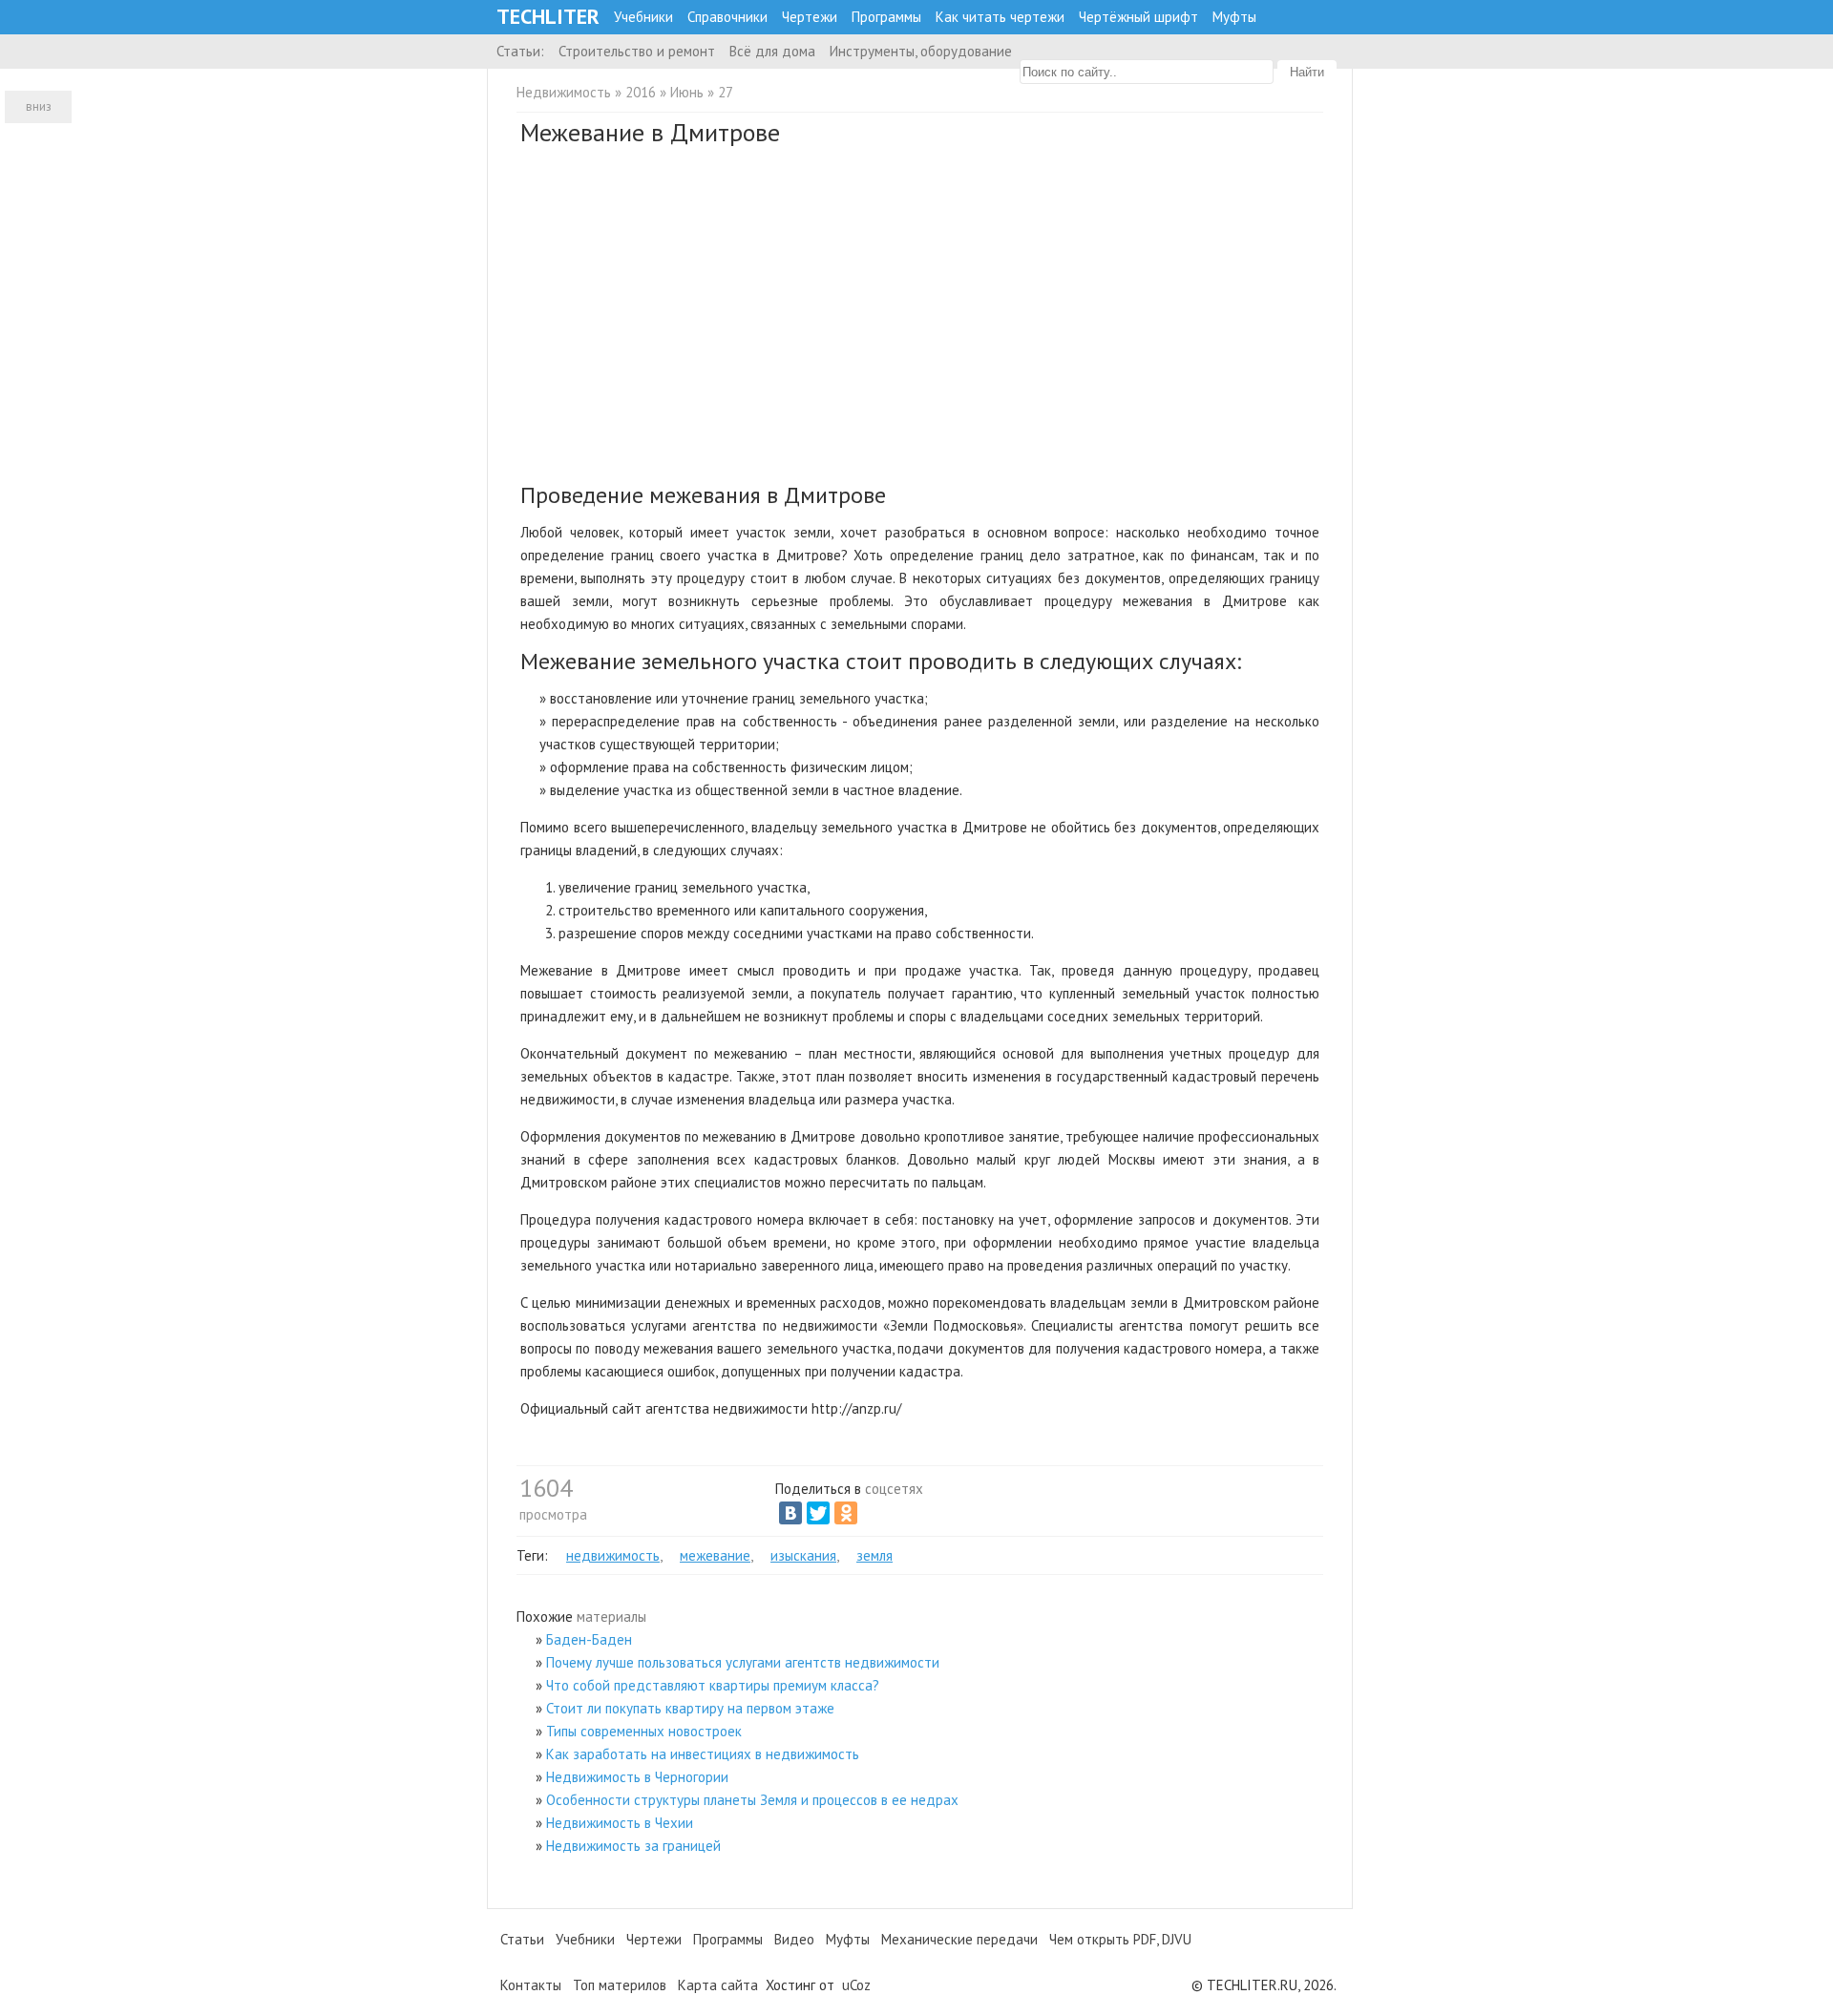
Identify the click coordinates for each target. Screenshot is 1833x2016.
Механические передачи (959, 1939)
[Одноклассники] (846, 1513)
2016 (641, 92)
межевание (715, 1555)
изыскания (803, 1555)
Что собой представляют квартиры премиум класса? (713, 1685)
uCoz (856, 1985)
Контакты (531, 1985)
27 (726, 92)
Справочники (727, 17)
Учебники (643, 17)
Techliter (548, 17)
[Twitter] (818, 1513)
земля (874, 1555)
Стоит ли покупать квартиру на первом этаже (690, 1708)
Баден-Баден (589, 1639)
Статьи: (520, 51)
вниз (39, 106)
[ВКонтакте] (790, 1513)
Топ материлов (620, 1985)
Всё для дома (772, 51)
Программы (886, 17)
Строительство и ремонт (637, 51)
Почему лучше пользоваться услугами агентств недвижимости (743, 1662)
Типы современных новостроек (644, 1731)
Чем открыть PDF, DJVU (1120, 1939)
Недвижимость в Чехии (620, 1823)
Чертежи (810, 17)
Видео (794, 1939)
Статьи (522, 1939)
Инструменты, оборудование (921, 51)
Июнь (687, 92)
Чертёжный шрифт (1138, 17)
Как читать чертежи (1000, 17)
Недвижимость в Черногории (637, 1777)
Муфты (1234, 17)
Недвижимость (564, 92)
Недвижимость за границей (633, 1846)
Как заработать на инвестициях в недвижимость (703, 1754)
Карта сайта (718, 1985)
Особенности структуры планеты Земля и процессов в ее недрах (752, 1800)
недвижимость (613, 1555)
